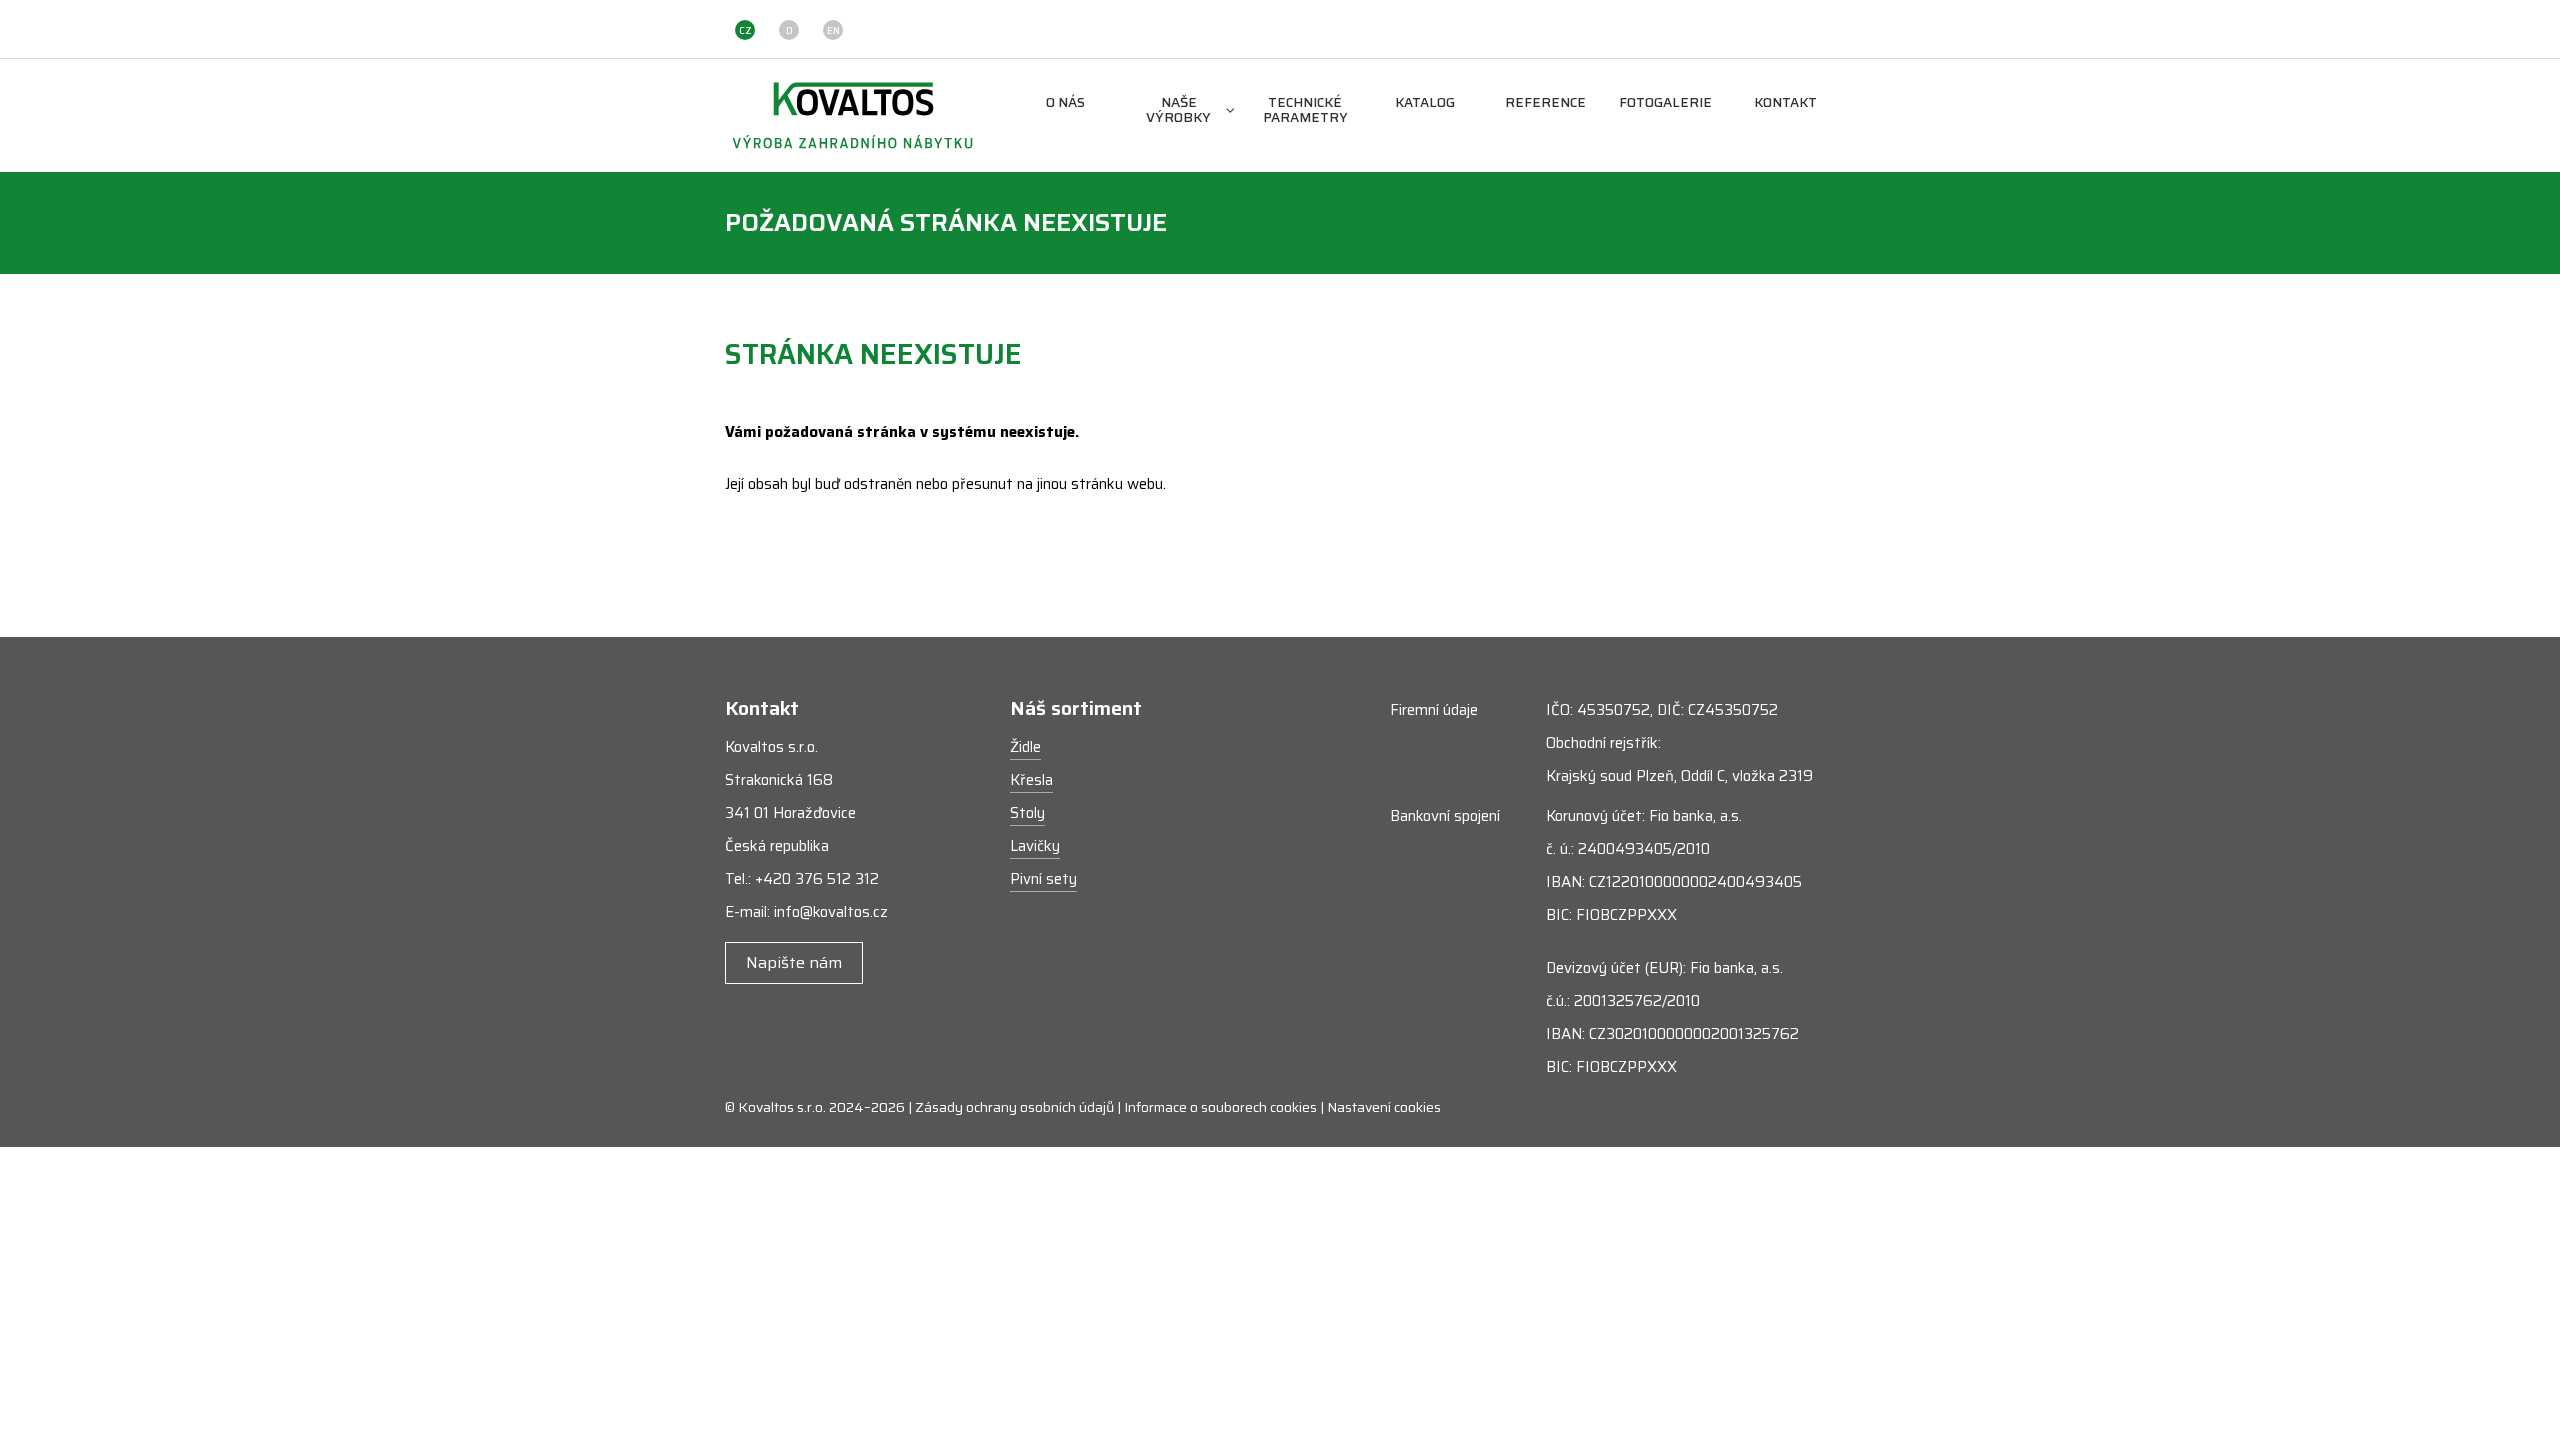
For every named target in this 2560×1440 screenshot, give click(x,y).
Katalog (1425, 103)
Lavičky (1035, 846)
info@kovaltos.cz (831, 912)
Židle (1025, 747)
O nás (1065, 103)
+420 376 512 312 (817, 879)
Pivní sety (1043, 879)
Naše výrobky (1178, 111)
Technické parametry (1305, 111)
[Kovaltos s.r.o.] (852, 115)
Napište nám (794, 962)
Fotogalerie (1665, 103)
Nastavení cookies (1384, 1107)
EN (833, 30)
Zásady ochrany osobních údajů (1014, 1107)
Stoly (1027, 813)
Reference (1545, 103)
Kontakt (1785, 103)
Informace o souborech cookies (1220, 1107)
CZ (745, 30)
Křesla (1031, 780)
